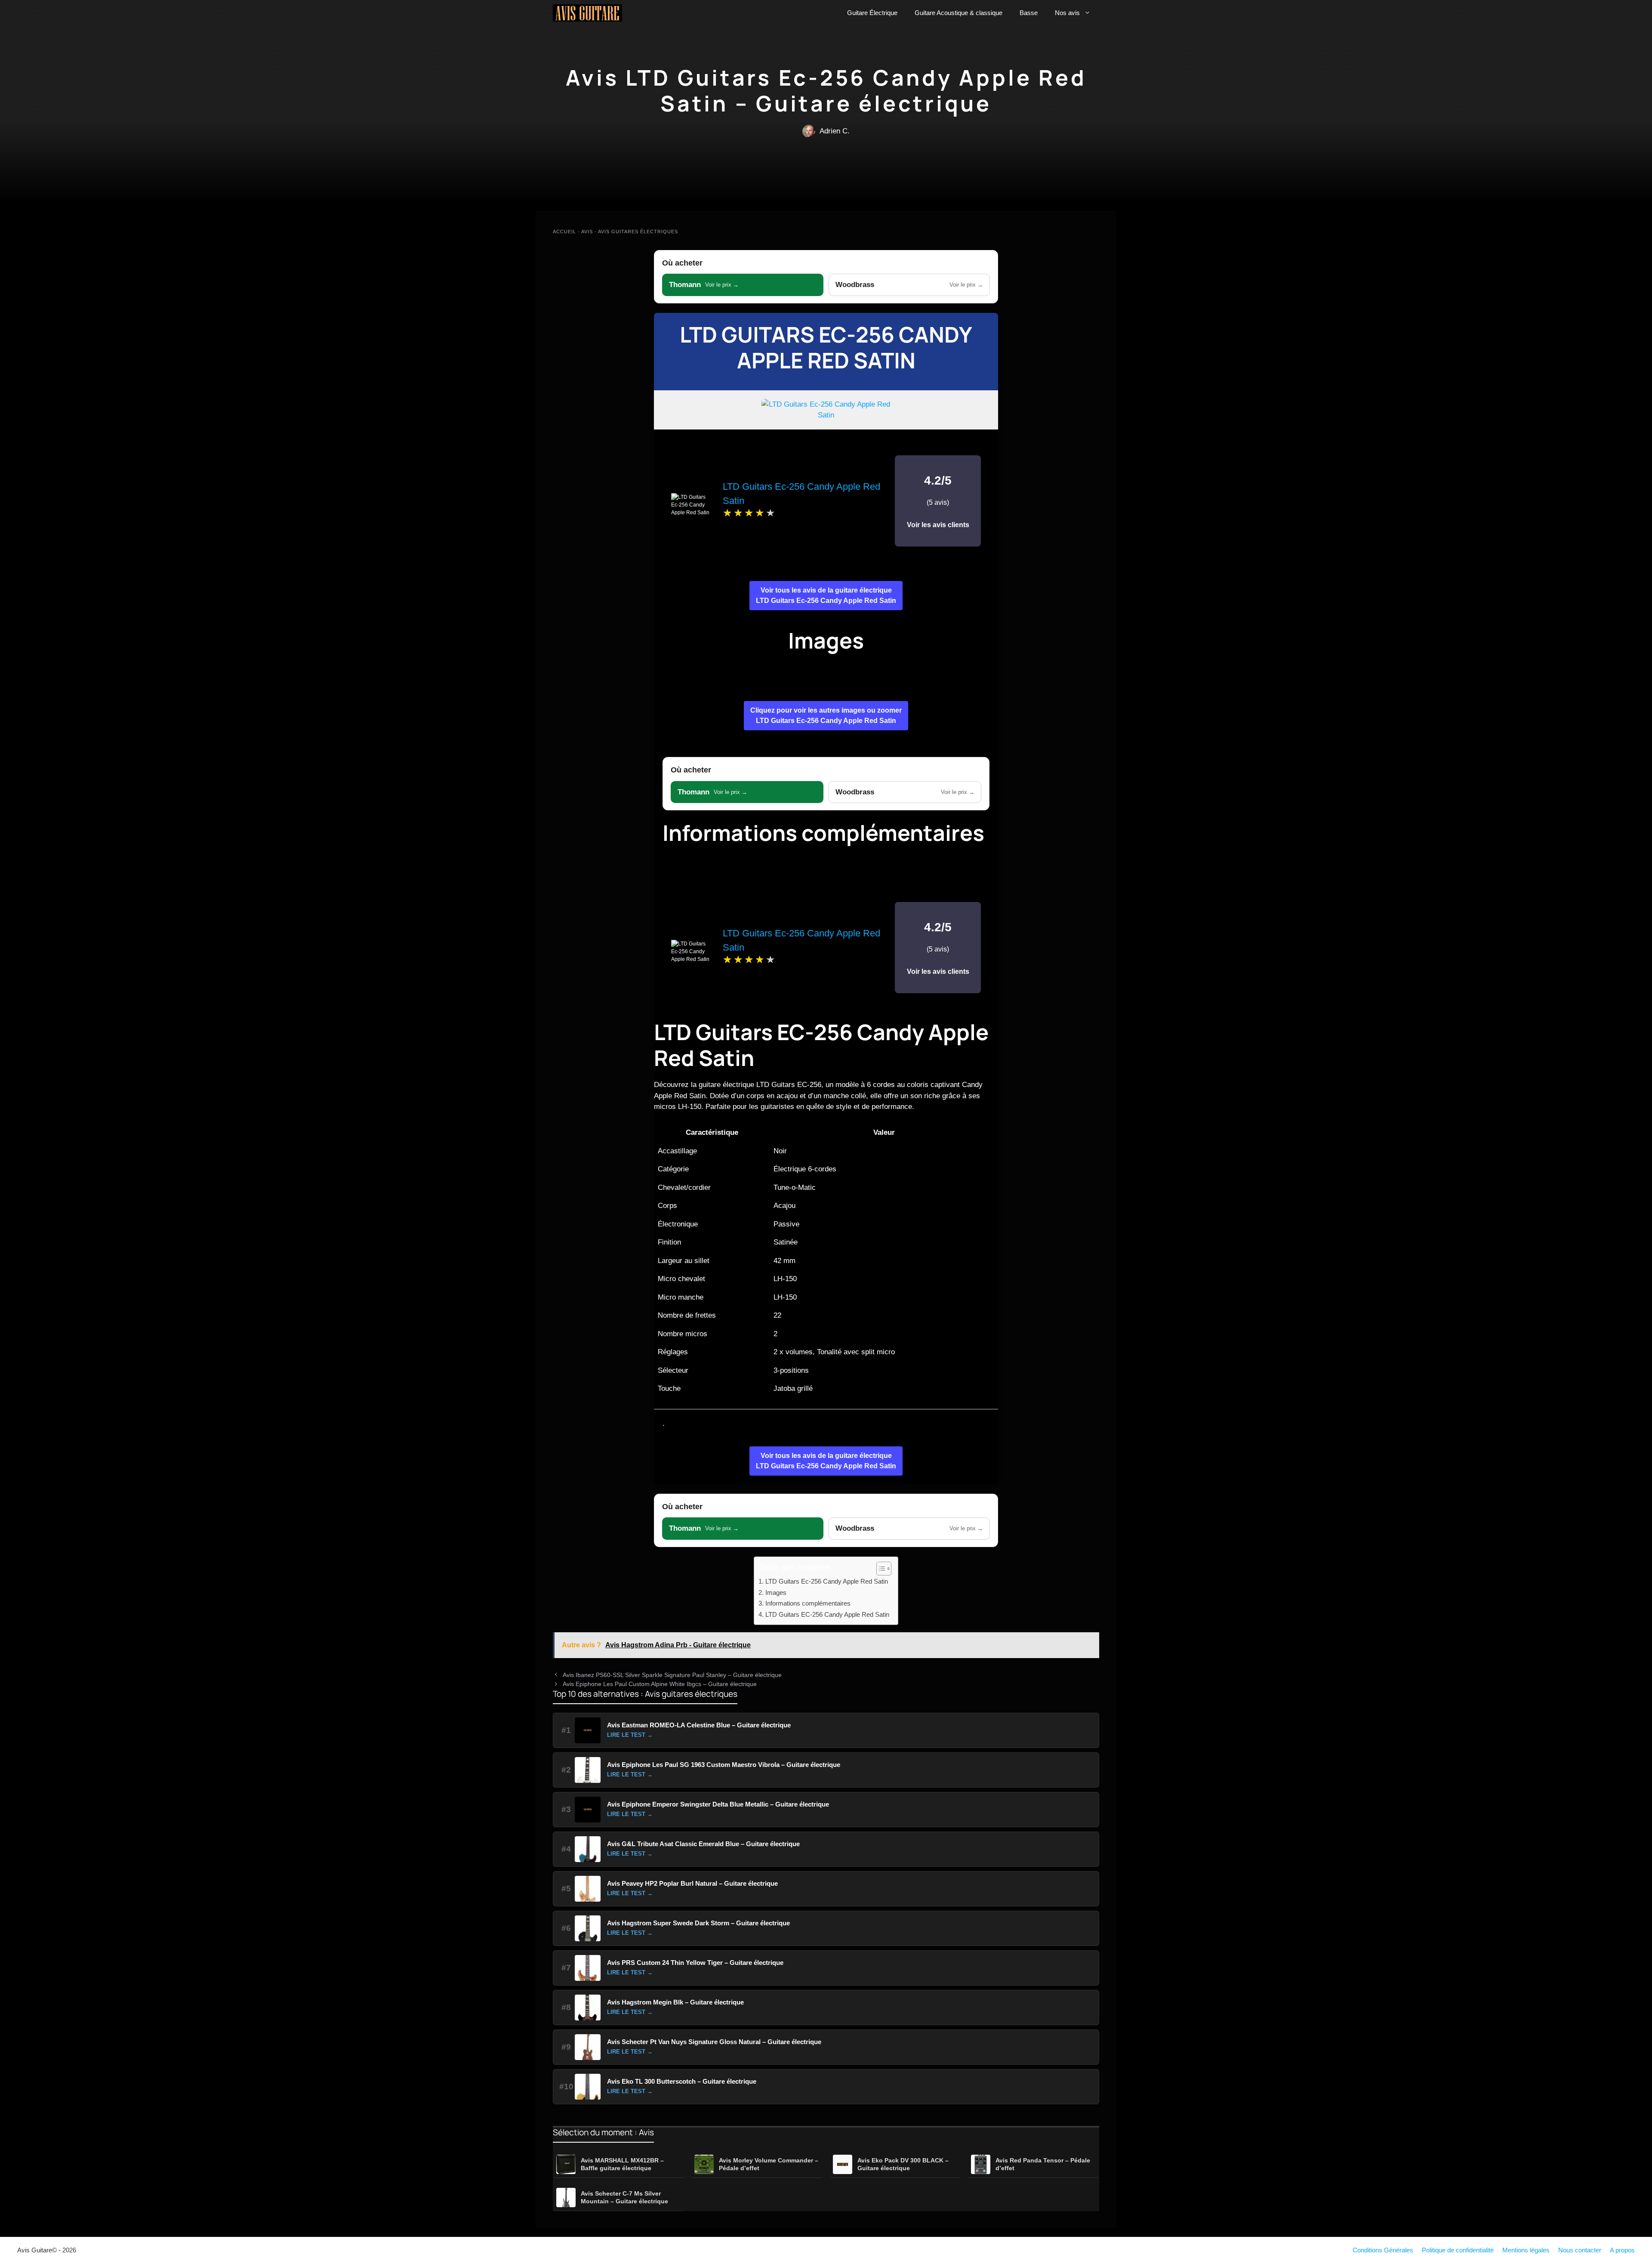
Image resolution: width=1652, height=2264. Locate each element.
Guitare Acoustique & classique (959, 13)
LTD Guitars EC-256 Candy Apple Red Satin (827, 1614)
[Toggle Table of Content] (880, 1569)
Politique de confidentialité (1458, 2250)
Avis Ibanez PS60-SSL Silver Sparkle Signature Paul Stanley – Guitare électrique (672, 1675)
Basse (1029, 13)
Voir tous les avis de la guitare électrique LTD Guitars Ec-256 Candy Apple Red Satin (826, 595)
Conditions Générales (1383, 2250)
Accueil (564, 232)
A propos (1622, 2250)
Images (776, 1592)
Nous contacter (1580, 2250)
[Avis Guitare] (587, 13)
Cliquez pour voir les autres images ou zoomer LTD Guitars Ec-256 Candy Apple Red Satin (826, 715)
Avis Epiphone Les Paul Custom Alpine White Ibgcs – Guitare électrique (660, 1684)
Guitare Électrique (872, 13)
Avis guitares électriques (638, 232)
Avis (587, 232)
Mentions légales (1526, 2250)
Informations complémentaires (808, 1603)
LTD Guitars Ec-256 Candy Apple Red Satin (826, 347)
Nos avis (1067, 13)
